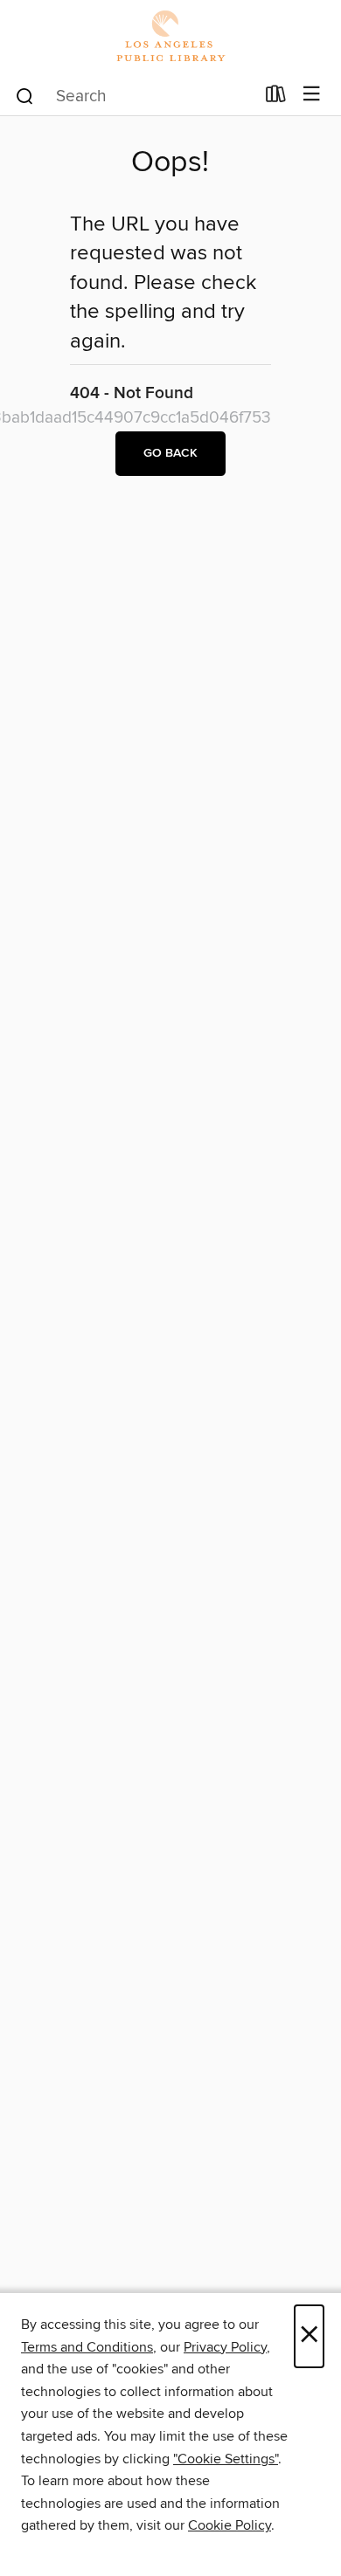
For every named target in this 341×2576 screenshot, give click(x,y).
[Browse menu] (312, 95)
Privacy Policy (225, 2347)
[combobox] (134, 96)
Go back (170, 453)
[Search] (25, 95)
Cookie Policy (230, 2525)
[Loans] (276, 98)
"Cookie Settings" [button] (226, 2459)
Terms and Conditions (87, 2347)
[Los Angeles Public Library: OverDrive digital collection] (170, 37)
